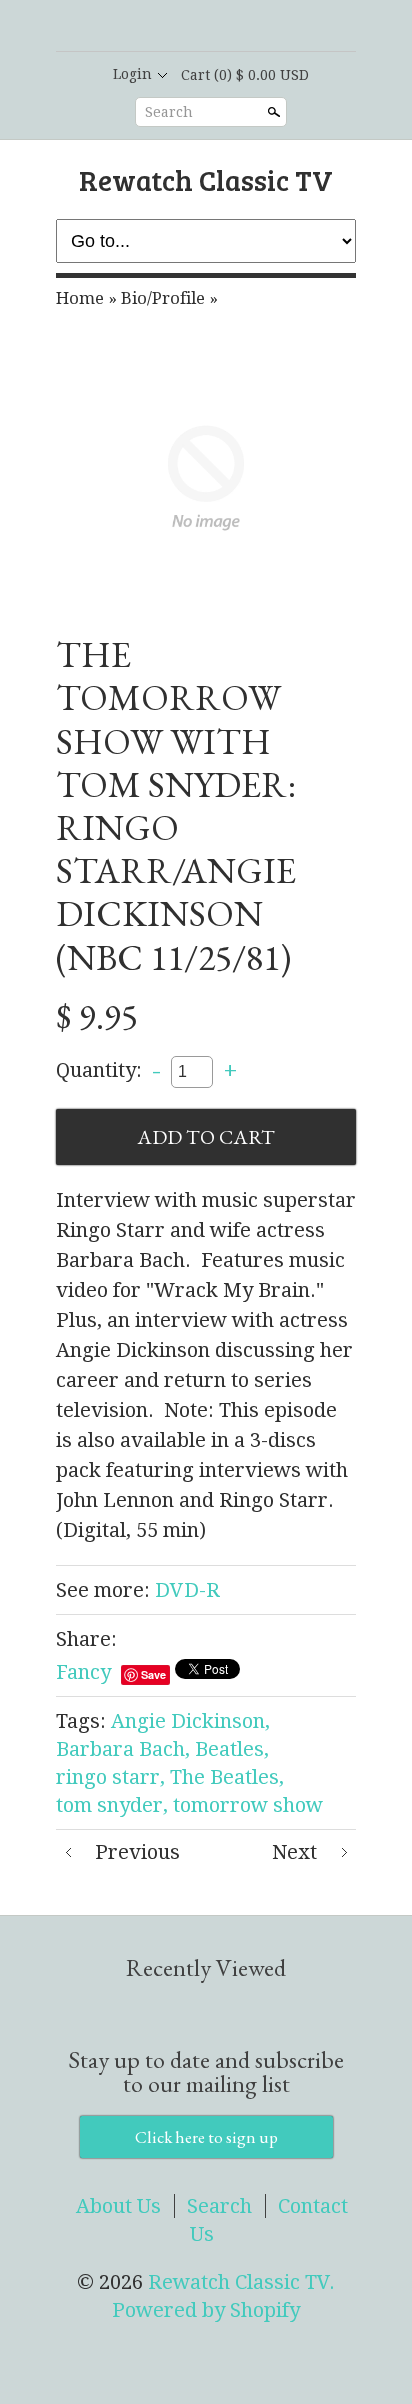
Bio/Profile (163, 298)
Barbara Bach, (123, 1749)
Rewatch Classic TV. (241, 2282)
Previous (137, 1852)
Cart (245, 75)
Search (169, 112)
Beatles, (232, 1749)
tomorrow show (248, 1805)
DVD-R (187, 1590)
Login (132, 74)
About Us (118, 2206)
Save (153, 1674)
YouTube (256, 27)
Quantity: (99, 1070)
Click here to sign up (206, 2137)
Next (294, 1852)
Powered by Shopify (206, 2310)
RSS (154, 27)
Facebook (188, 27)
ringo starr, (110, 1777)
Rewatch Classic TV (206, 179)
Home (80, 298)
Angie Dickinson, (190, 1721)
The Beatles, (227, 1777)
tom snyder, (112, 1805)
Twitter (222, 27)
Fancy (83, 1672)
